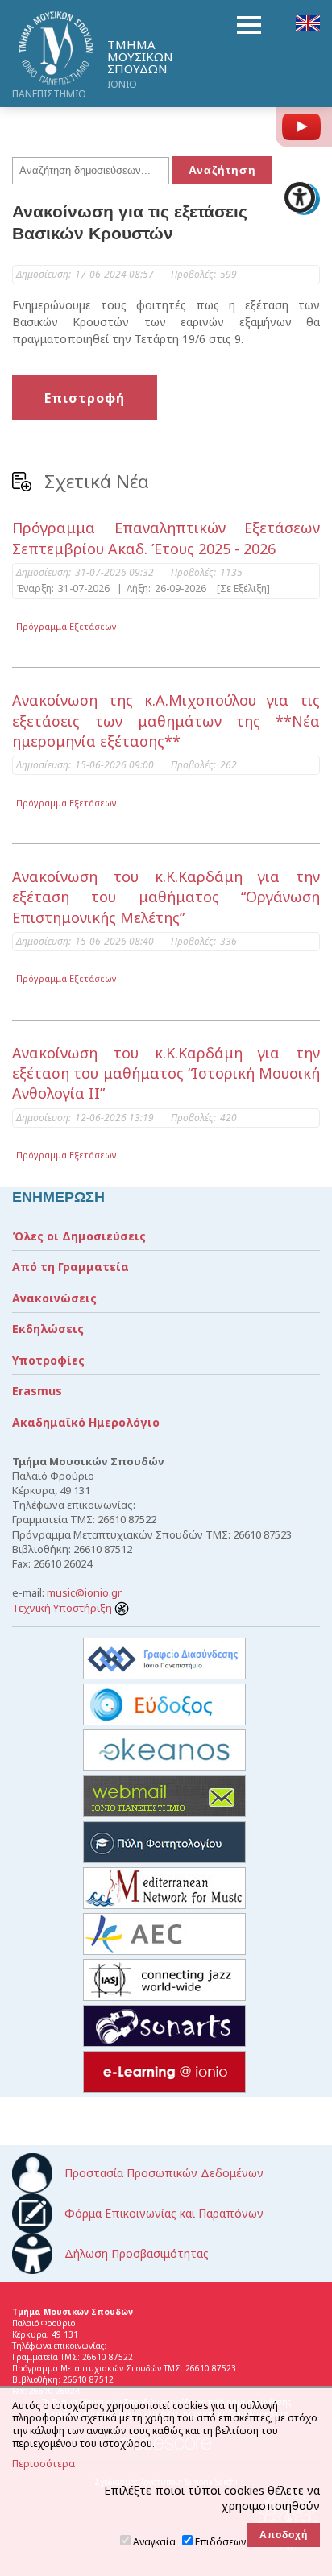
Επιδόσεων (220, 2542)
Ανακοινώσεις (54, 1298)
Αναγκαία (154, 2542)
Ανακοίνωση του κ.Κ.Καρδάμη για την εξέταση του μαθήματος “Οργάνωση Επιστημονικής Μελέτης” (166, 897)
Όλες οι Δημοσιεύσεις (79, 1236)
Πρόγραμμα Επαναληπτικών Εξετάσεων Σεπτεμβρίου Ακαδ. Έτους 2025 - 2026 (166, 538)
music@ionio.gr (84, 1592)
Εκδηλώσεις (48, 1329)
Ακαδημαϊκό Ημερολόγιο (86, 1422)
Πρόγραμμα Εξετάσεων (66, 626)
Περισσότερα (44, 2464)
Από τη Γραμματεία (71, 1267)
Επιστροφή (85, 398)
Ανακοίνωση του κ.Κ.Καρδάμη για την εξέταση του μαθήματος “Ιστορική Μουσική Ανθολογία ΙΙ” (166, 1073)
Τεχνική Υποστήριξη (63, 1608)
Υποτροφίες (48, 1360)
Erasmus (37, 1391)
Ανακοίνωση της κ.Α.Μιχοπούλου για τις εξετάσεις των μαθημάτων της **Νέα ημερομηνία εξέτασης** (166, 720)
